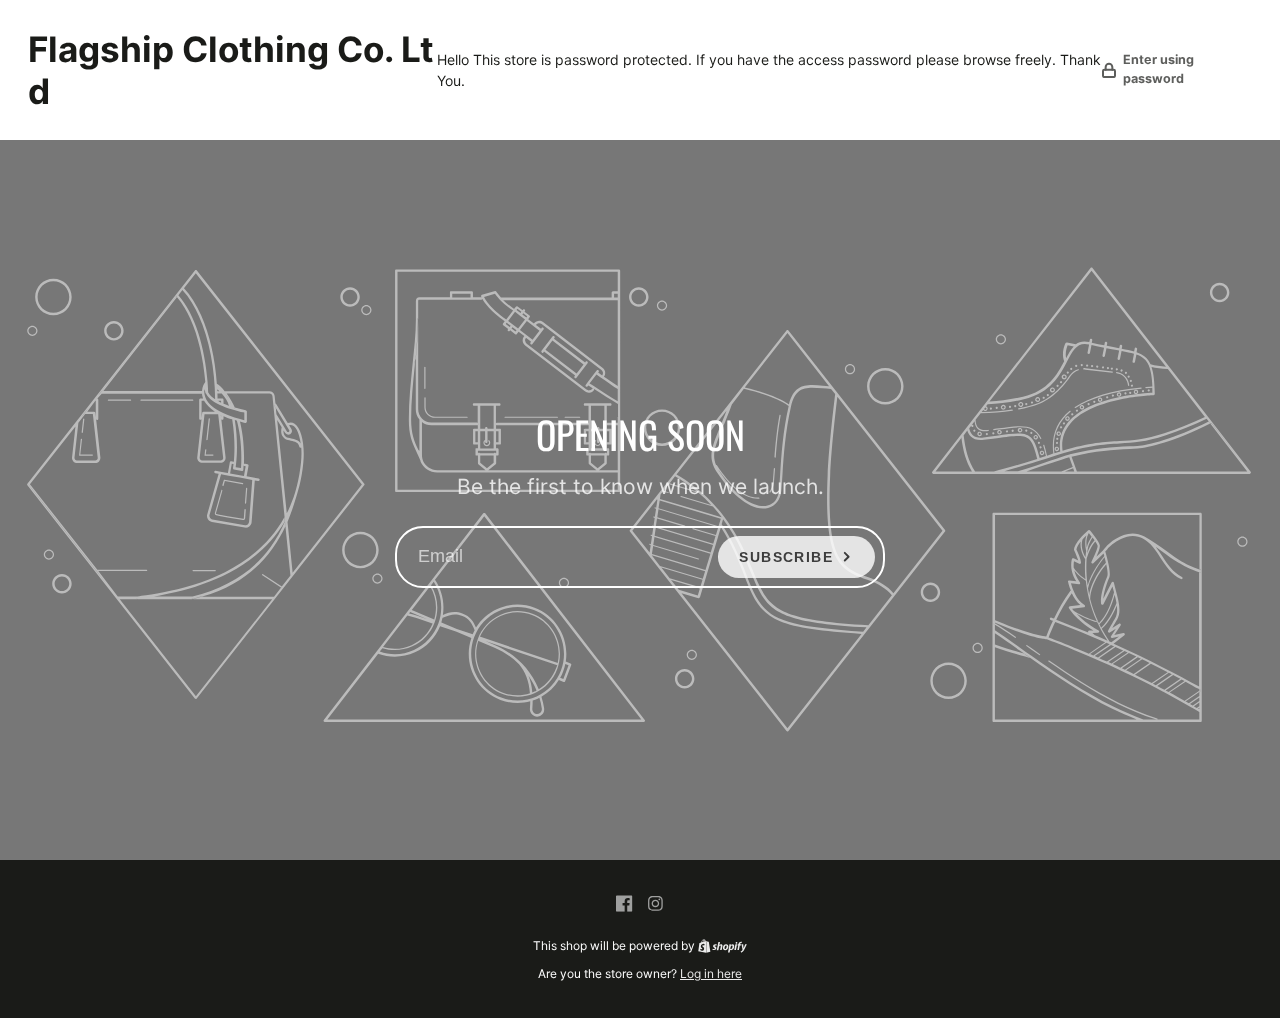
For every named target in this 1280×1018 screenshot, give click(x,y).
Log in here (711, 973)
